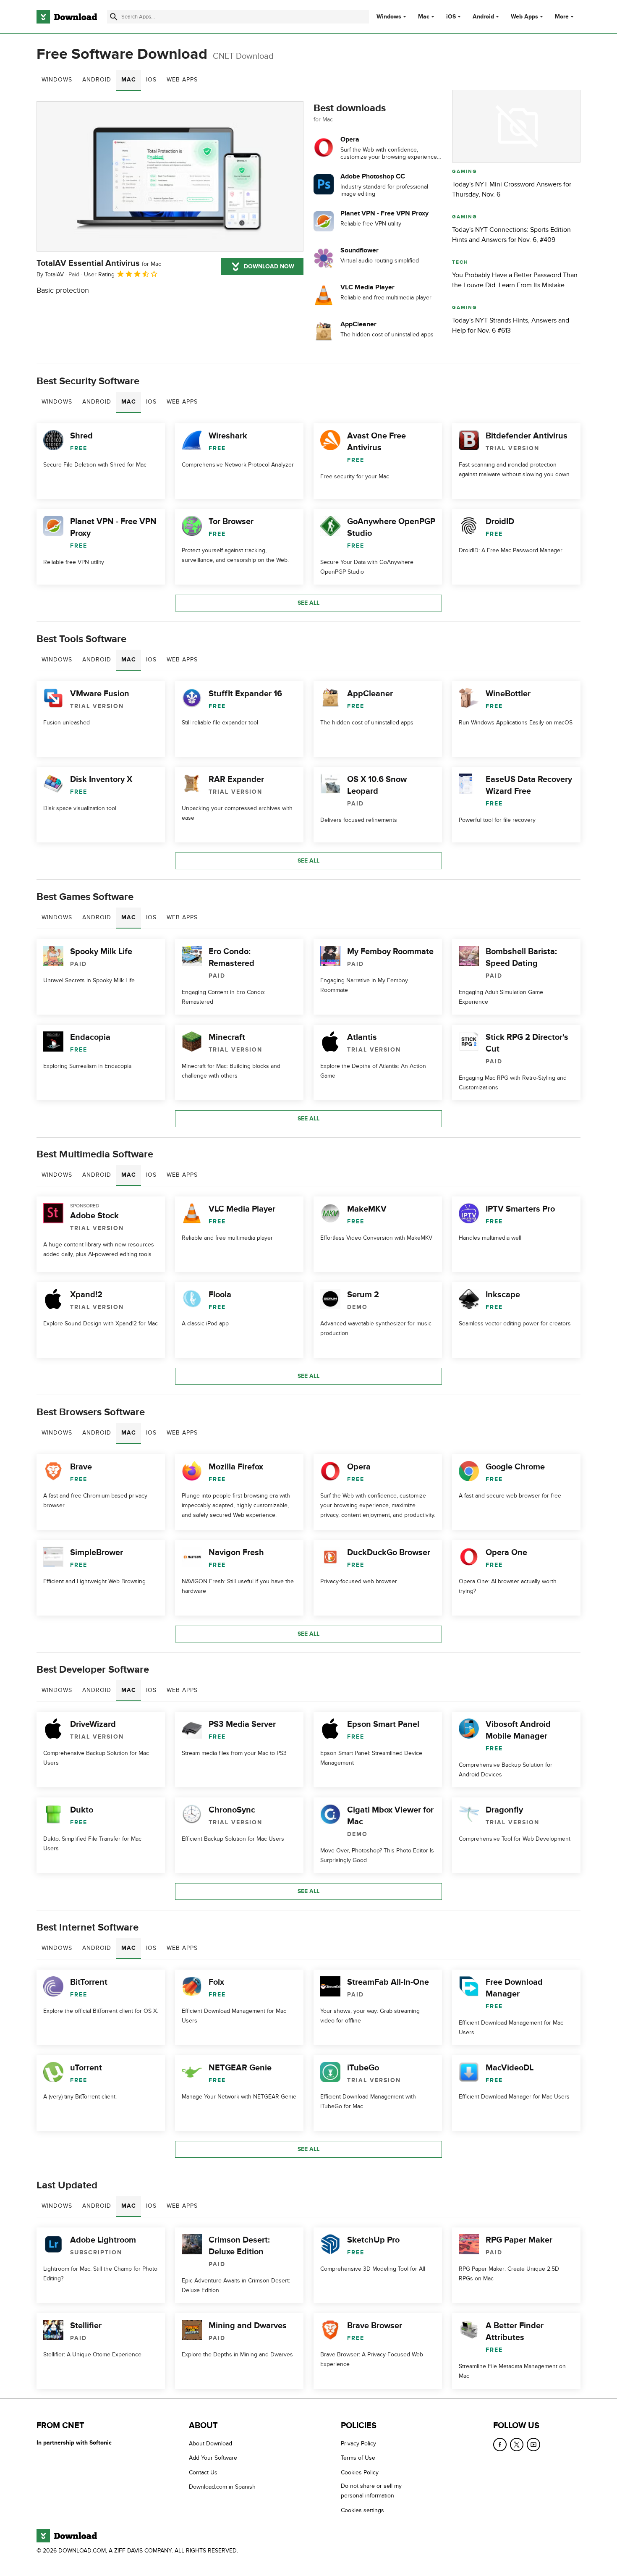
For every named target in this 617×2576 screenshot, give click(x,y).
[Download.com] (67, 17)
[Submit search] (114, 17)
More (562, 17)
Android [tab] (97, 80)
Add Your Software (213, 2458)
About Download (210, 2444)
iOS (451, 17)
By (50, 274)
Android (483, 17)
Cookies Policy (360, 2472)
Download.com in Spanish (222, 2487)
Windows (389, 17)
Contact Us (203, 2472)
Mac (424, 17)
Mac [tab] (129, 80)
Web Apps (524, 17)
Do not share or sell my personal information (371, 2491)
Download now (269, 266)
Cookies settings (362, 2510)
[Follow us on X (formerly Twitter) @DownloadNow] (517, 2445)
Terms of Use (358, 2458)
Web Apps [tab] (182, 80)
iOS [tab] (151, 80)
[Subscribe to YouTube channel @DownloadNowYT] (533, 2445)
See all (308, 603)
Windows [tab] (57, 80)
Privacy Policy (358, 2444)
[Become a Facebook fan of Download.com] (500, 2445)
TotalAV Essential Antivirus (99, 263)
